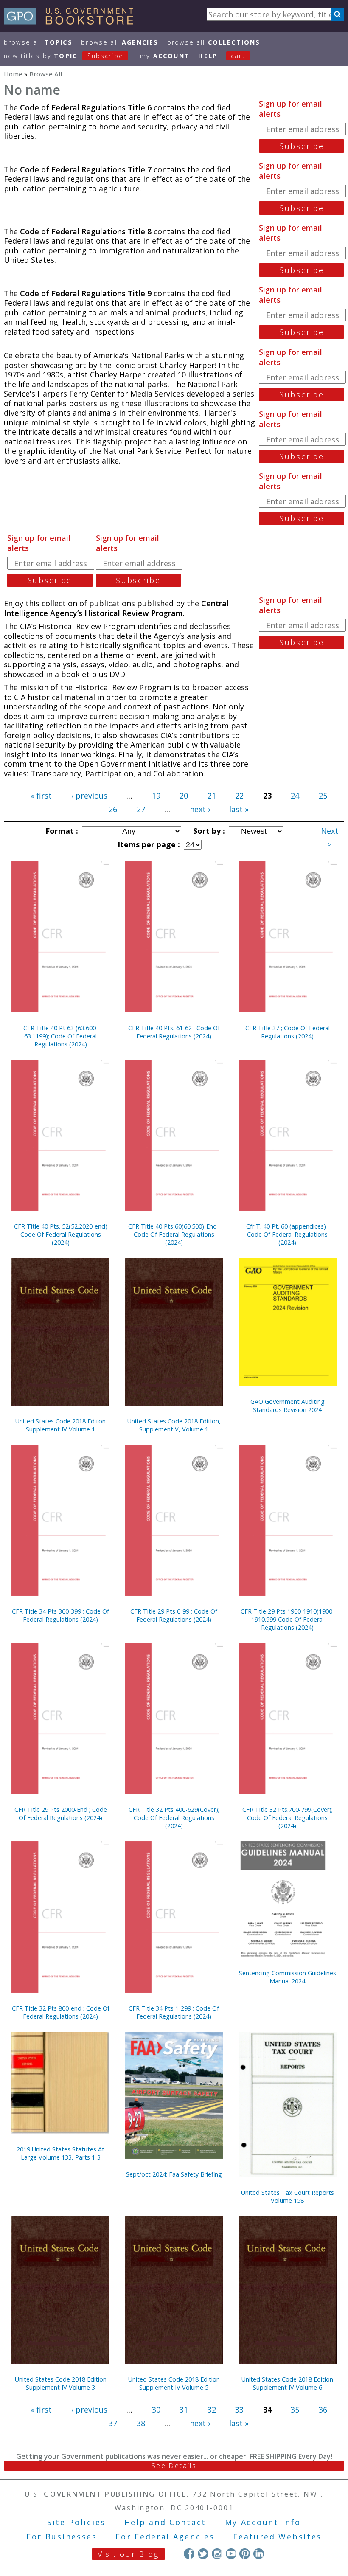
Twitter (203, 2554)
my (165, 56)
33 (239, 2410)
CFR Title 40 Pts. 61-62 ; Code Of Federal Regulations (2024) (174, 1032)
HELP (208, 56)
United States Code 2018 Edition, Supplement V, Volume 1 (174, 1425)
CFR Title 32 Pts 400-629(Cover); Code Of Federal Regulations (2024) (174, 1818)
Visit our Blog (128, 2554)
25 (323, 796)
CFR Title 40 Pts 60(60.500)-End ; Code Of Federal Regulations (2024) (174, 1234)
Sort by (208, 831)
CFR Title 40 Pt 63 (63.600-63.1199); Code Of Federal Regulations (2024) (61, 1036)
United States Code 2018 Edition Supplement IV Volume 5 (174, 2383)
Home (13, 74)
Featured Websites (277, 2537)
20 (184, 796)
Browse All (38, 42)
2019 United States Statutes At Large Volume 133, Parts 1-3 (60, 2153)
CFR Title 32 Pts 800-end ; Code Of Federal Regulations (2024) (61, 2012)
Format (61, 831)
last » (239, 809)
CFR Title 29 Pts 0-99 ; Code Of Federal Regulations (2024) (174, 1615)
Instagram (217, 2554)
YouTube (231, 2554)
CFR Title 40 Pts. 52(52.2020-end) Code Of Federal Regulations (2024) (61, 1234)
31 (184, 2410)
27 (141, 809)
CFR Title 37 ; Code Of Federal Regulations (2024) (288, 1032)
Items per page (148, 844)
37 (113, 2423)
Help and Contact (165, 2522)
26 (113, 809)
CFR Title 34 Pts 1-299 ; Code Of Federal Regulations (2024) (174, 2012)
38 (141, 2423)
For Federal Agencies (165, 2537)
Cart (238, 56)
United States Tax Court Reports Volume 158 (288, 2196)
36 (323, 2410)
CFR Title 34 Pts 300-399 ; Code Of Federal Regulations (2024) (60, 1615)
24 (295, 796)
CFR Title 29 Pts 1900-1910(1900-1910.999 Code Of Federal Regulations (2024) (288, 1619)
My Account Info (263, 2522)
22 (239, 796)
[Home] (72, 22)
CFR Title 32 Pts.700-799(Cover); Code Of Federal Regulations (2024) (288, 1818)
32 (212, 2410)
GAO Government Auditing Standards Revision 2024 (288, 1406)
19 (156, 796)
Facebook (189, 2554)
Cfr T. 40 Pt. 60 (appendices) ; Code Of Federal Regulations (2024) (288, 1234)
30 (156, 2410)
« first (41, 796)
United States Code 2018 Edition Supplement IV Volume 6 (287, 2383)
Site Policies (76, 2522)
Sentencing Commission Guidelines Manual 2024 (288, 1977)
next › (200, 809)
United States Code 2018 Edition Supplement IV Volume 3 (61, 2383)
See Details (174, 2466)
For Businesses (62, 2537)
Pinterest (245, 2554)
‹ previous (89, 796)
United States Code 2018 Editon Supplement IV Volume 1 (60, 1425)
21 (212, 796)
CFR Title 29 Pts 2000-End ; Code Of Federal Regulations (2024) (61, 1814)
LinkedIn (259, 2554)
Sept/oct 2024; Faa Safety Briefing (174, 2174)
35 (295, 2410)
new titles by (64, 56)
